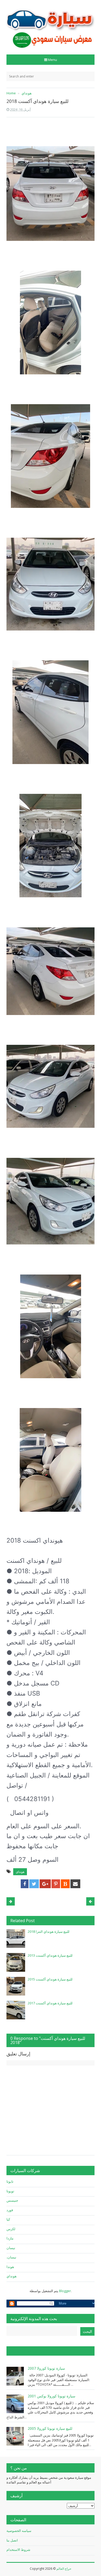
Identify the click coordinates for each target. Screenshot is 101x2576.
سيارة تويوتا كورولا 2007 (46, 2368)
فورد (10, 2210)
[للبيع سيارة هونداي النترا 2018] (16, 1938)
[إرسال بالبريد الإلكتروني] (75, 1884)
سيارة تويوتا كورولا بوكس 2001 (52, 2396)
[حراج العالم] (51, 25)
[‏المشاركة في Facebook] (25, 1884)
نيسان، (11, 2257)
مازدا (10, 2238)
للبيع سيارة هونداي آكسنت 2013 (50, 1955)
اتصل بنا (12, 2540)
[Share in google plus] (45, 1884)
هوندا (10, 2267)
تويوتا (10, 2191)
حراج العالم (64, 2569)
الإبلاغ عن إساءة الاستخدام (33, 2351)
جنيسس (12, 2200)
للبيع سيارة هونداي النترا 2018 (49, 1931)
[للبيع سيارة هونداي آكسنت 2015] (16, 1986)
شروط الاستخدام (18, 2550)
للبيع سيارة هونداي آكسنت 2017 (50, 2003)
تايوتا (10, 2181)
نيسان (11, 2248)
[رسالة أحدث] (90, 1901)
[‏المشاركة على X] (34, 1884)
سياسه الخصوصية (19, 2531)
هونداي (20, 1872)
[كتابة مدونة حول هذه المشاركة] (65, 1884)
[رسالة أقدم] (11, 1901)
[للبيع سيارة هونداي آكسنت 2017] (16, 2010)
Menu (52, 60)
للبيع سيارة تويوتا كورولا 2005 (50, 2428)
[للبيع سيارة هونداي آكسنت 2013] (16, 1962)
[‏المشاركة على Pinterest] (56, 1884)
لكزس (11, 2229)
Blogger (65, 2291)
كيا (8, 2219)
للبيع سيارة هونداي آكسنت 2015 (50, 1979)
